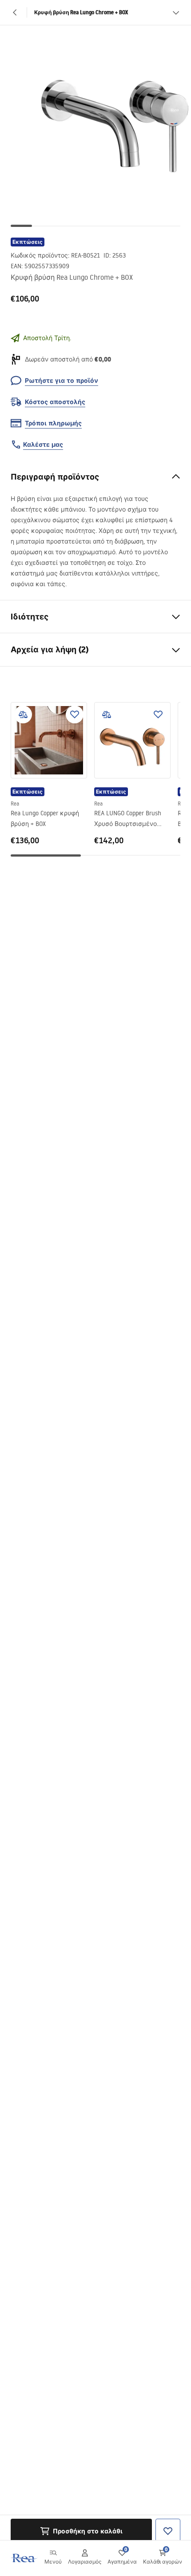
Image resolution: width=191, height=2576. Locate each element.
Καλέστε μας (43, 445)
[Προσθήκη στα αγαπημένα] (75, 714)
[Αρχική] (24, 2558)
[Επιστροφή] (15, 12)
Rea (15, 804)
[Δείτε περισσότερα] (176, 12)
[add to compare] (23, 714)
